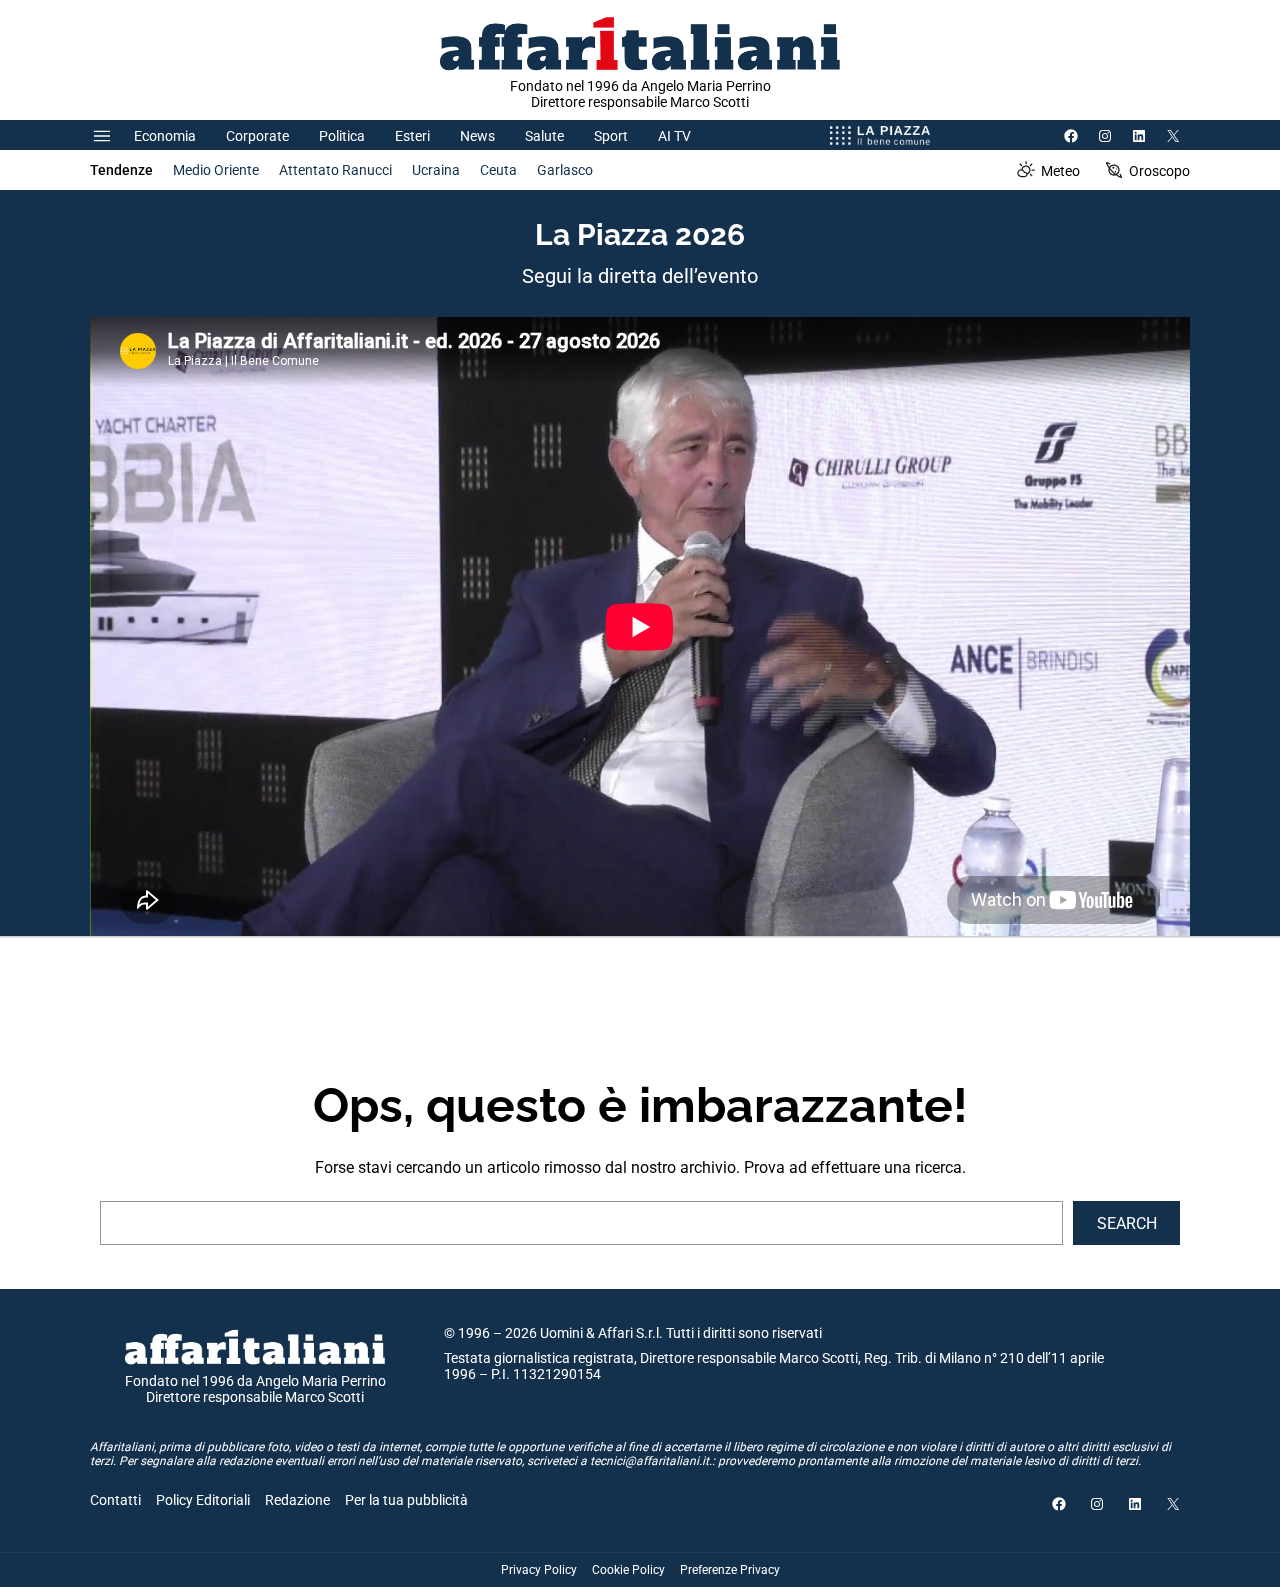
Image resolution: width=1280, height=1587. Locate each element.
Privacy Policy (539, 1570)
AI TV (674, 136)
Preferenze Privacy (730, 1570)
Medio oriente (216, 170)
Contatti (115, 1500)
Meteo (1060, 171)
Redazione (297, 1500)
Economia (165, 136)
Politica (342, 136)
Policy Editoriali (203, 1500)
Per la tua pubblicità (406, 1500)
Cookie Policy (628, 1570)
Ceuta (498, 170)
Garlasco (565, 170)
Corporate (257, 136)
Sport (611, 136)
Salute (544, 136)
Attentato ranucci (335, 170)
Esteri (412, 136)
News (477, 136)
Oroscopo (1159, 171)
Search (1127, 1223)
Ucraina (436, 170)
